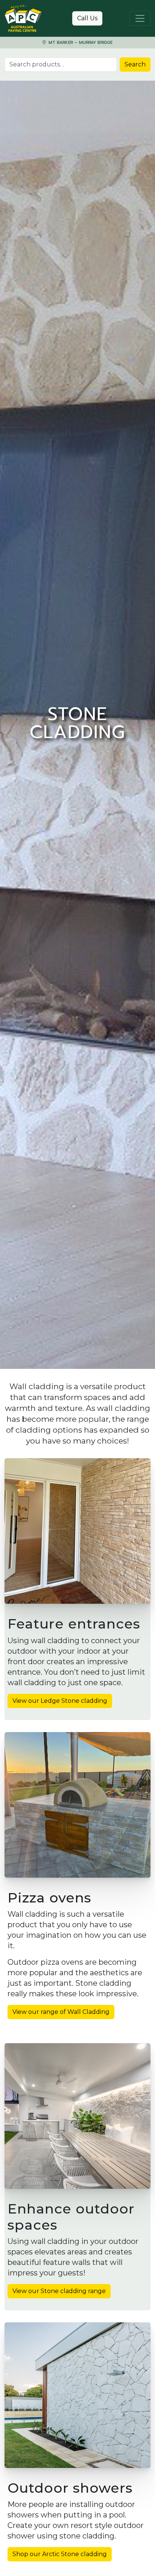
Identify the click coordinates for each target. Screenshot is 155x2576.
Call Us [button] (87, 18)
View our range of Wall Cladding (61, 2012)
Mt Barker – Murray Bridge (80, 43)
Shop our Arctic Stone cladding (60, 2554)
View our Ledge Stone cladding (60, 1701)
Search (135, 64)
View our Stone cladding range (59, 2291)
